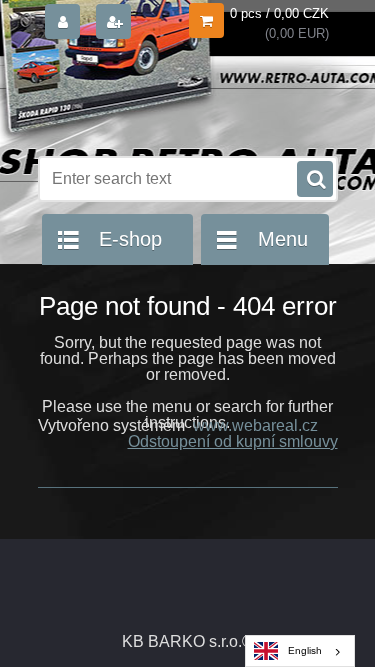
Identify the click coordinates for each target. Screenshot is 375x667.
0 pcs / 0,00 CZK (279, 13)
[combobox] (300, 651)
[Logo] (175, 98)
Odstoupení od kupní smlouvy (233, 441)
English (305, 650)
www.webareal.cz (255, 425)
